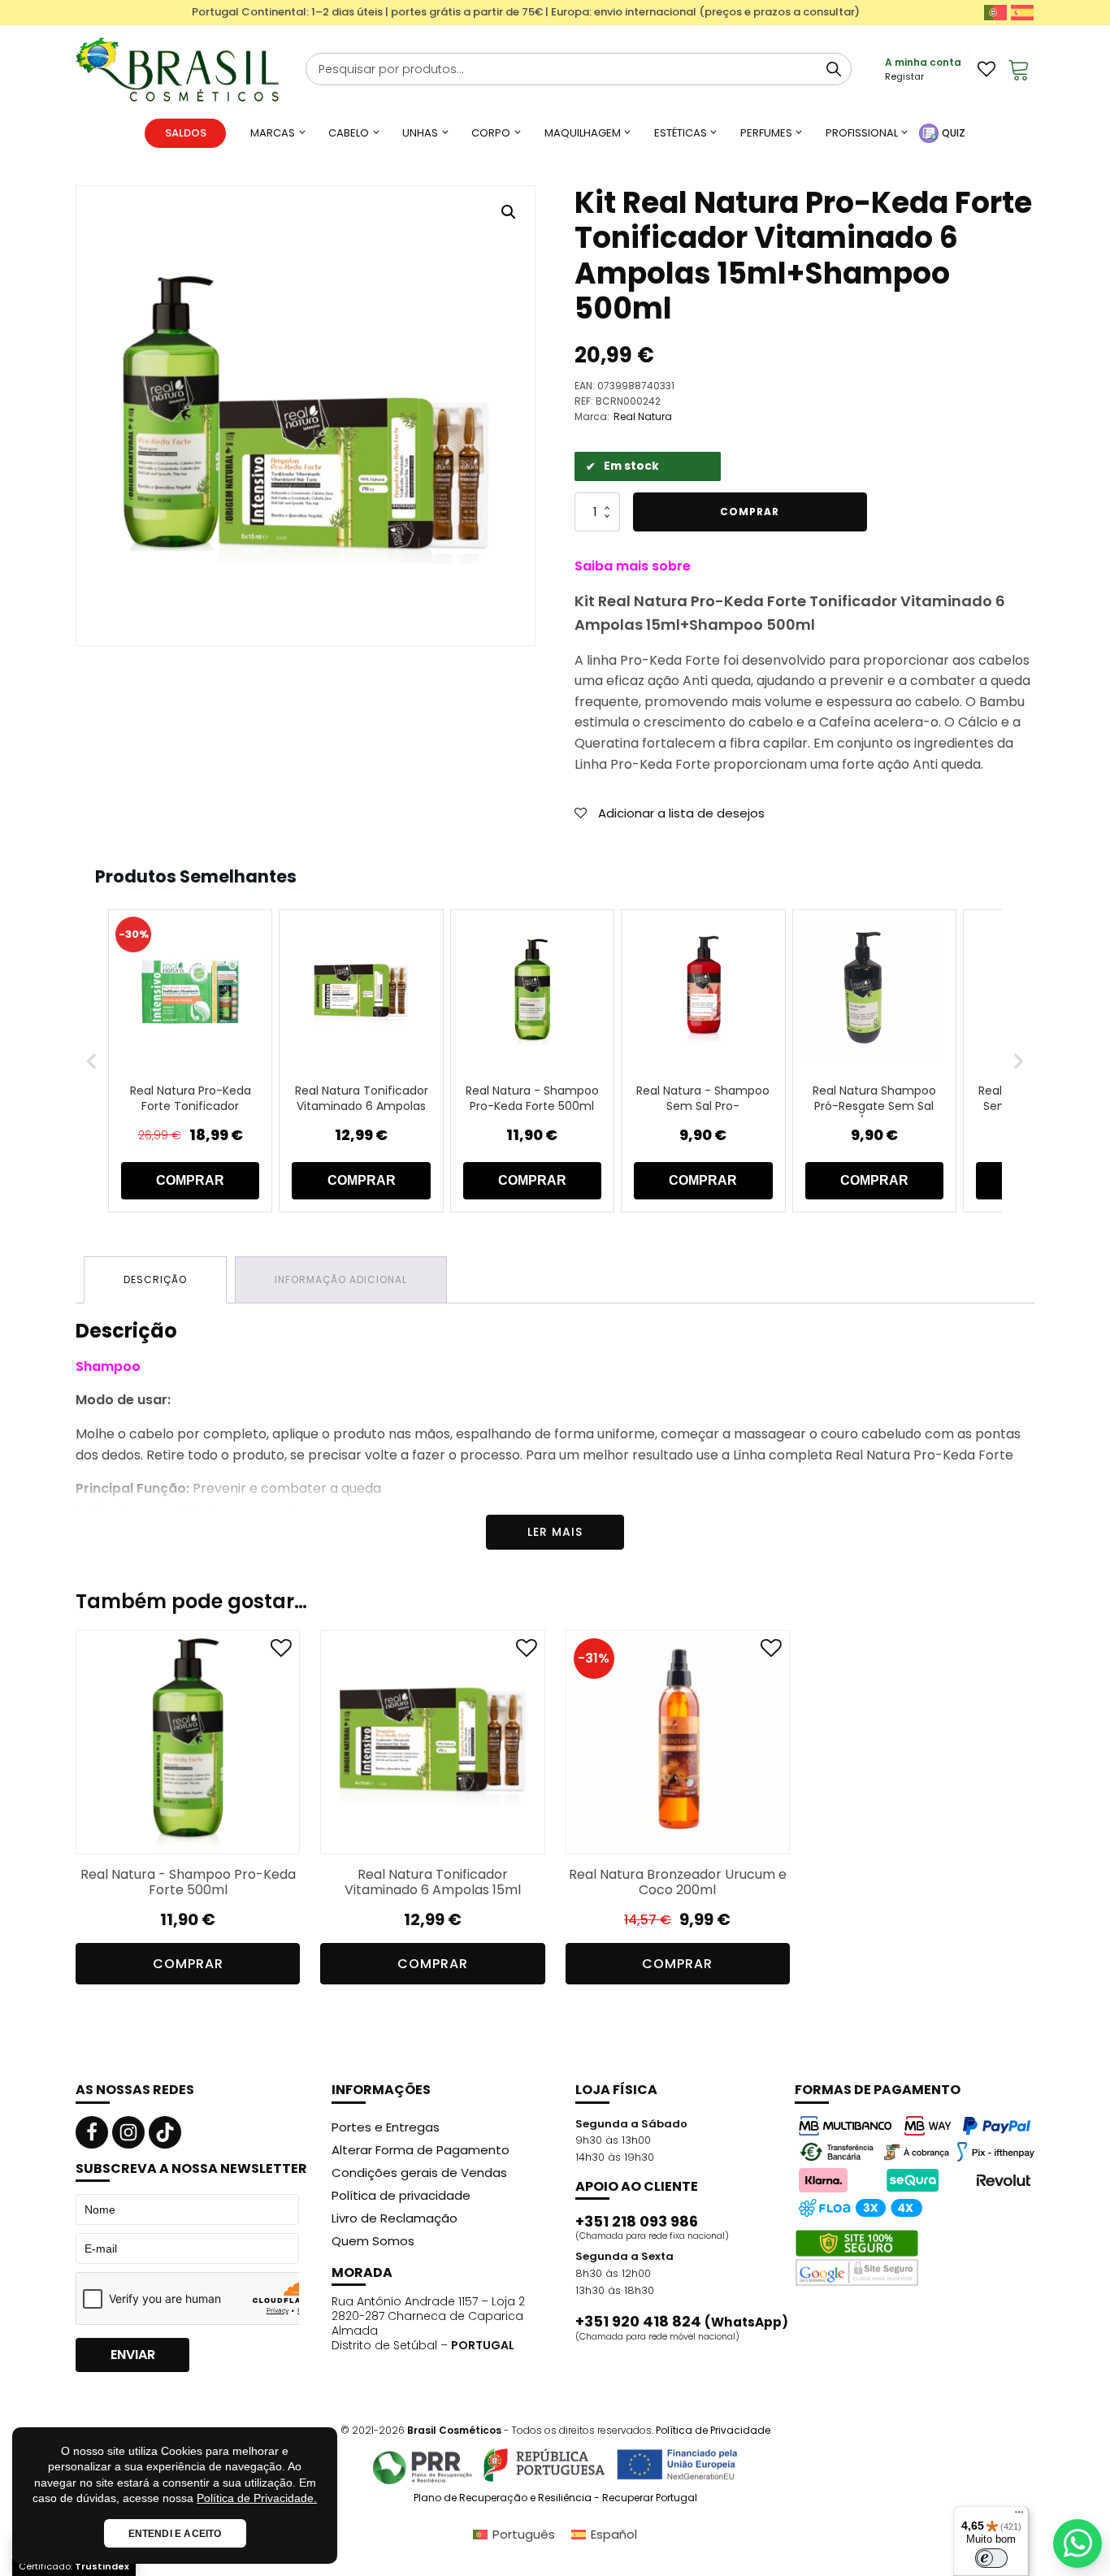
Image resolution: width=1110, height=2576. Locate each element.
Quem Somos (373, 2241)
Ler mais (555, 1532)
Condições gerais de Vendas (419, 2173)
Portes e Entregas (386, 2127)
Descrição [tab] (155, 1279)
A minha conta (923, 62)
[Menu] (1019, 2516)
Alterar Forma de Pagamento (421, 2150)
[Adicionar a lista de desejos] (281, 1652)
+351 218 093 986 (637, 2222)
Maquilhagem (583, 133)
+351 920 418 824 (682, 2322)
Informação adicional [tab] (341, 1279)
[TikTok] (165, 2132)
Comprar (750, 512)
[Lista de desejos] (986, 69)
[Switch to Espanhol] (1022, 13)
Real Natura (643, 416)
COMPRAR (190, 1180)
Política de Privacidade (713, 2430)
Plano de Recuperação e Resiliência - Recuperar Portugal (555, 2498)
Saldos (186, 133)
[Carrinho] (1019, 69)
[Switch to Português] (995, 13)
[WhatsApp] (1077, 2543)
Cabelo (349, 133)
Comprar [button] (188, 1964)
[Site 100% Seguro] (857, 2258)
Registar (904, 76)
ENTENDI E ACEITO (175, 2534)
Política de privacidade (401, 2195)
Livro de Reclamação (395, 2218)
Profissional (862, 133)
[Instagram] (128, 2132)
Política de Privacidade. (257, 2498)
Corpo (491, 133)
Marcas (273, 133)
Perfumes (766, 133)
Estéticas (681, 133)
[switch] (991, 2558)
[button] (509, 212)
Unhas (420, 133)
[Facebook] (92, 2132)
